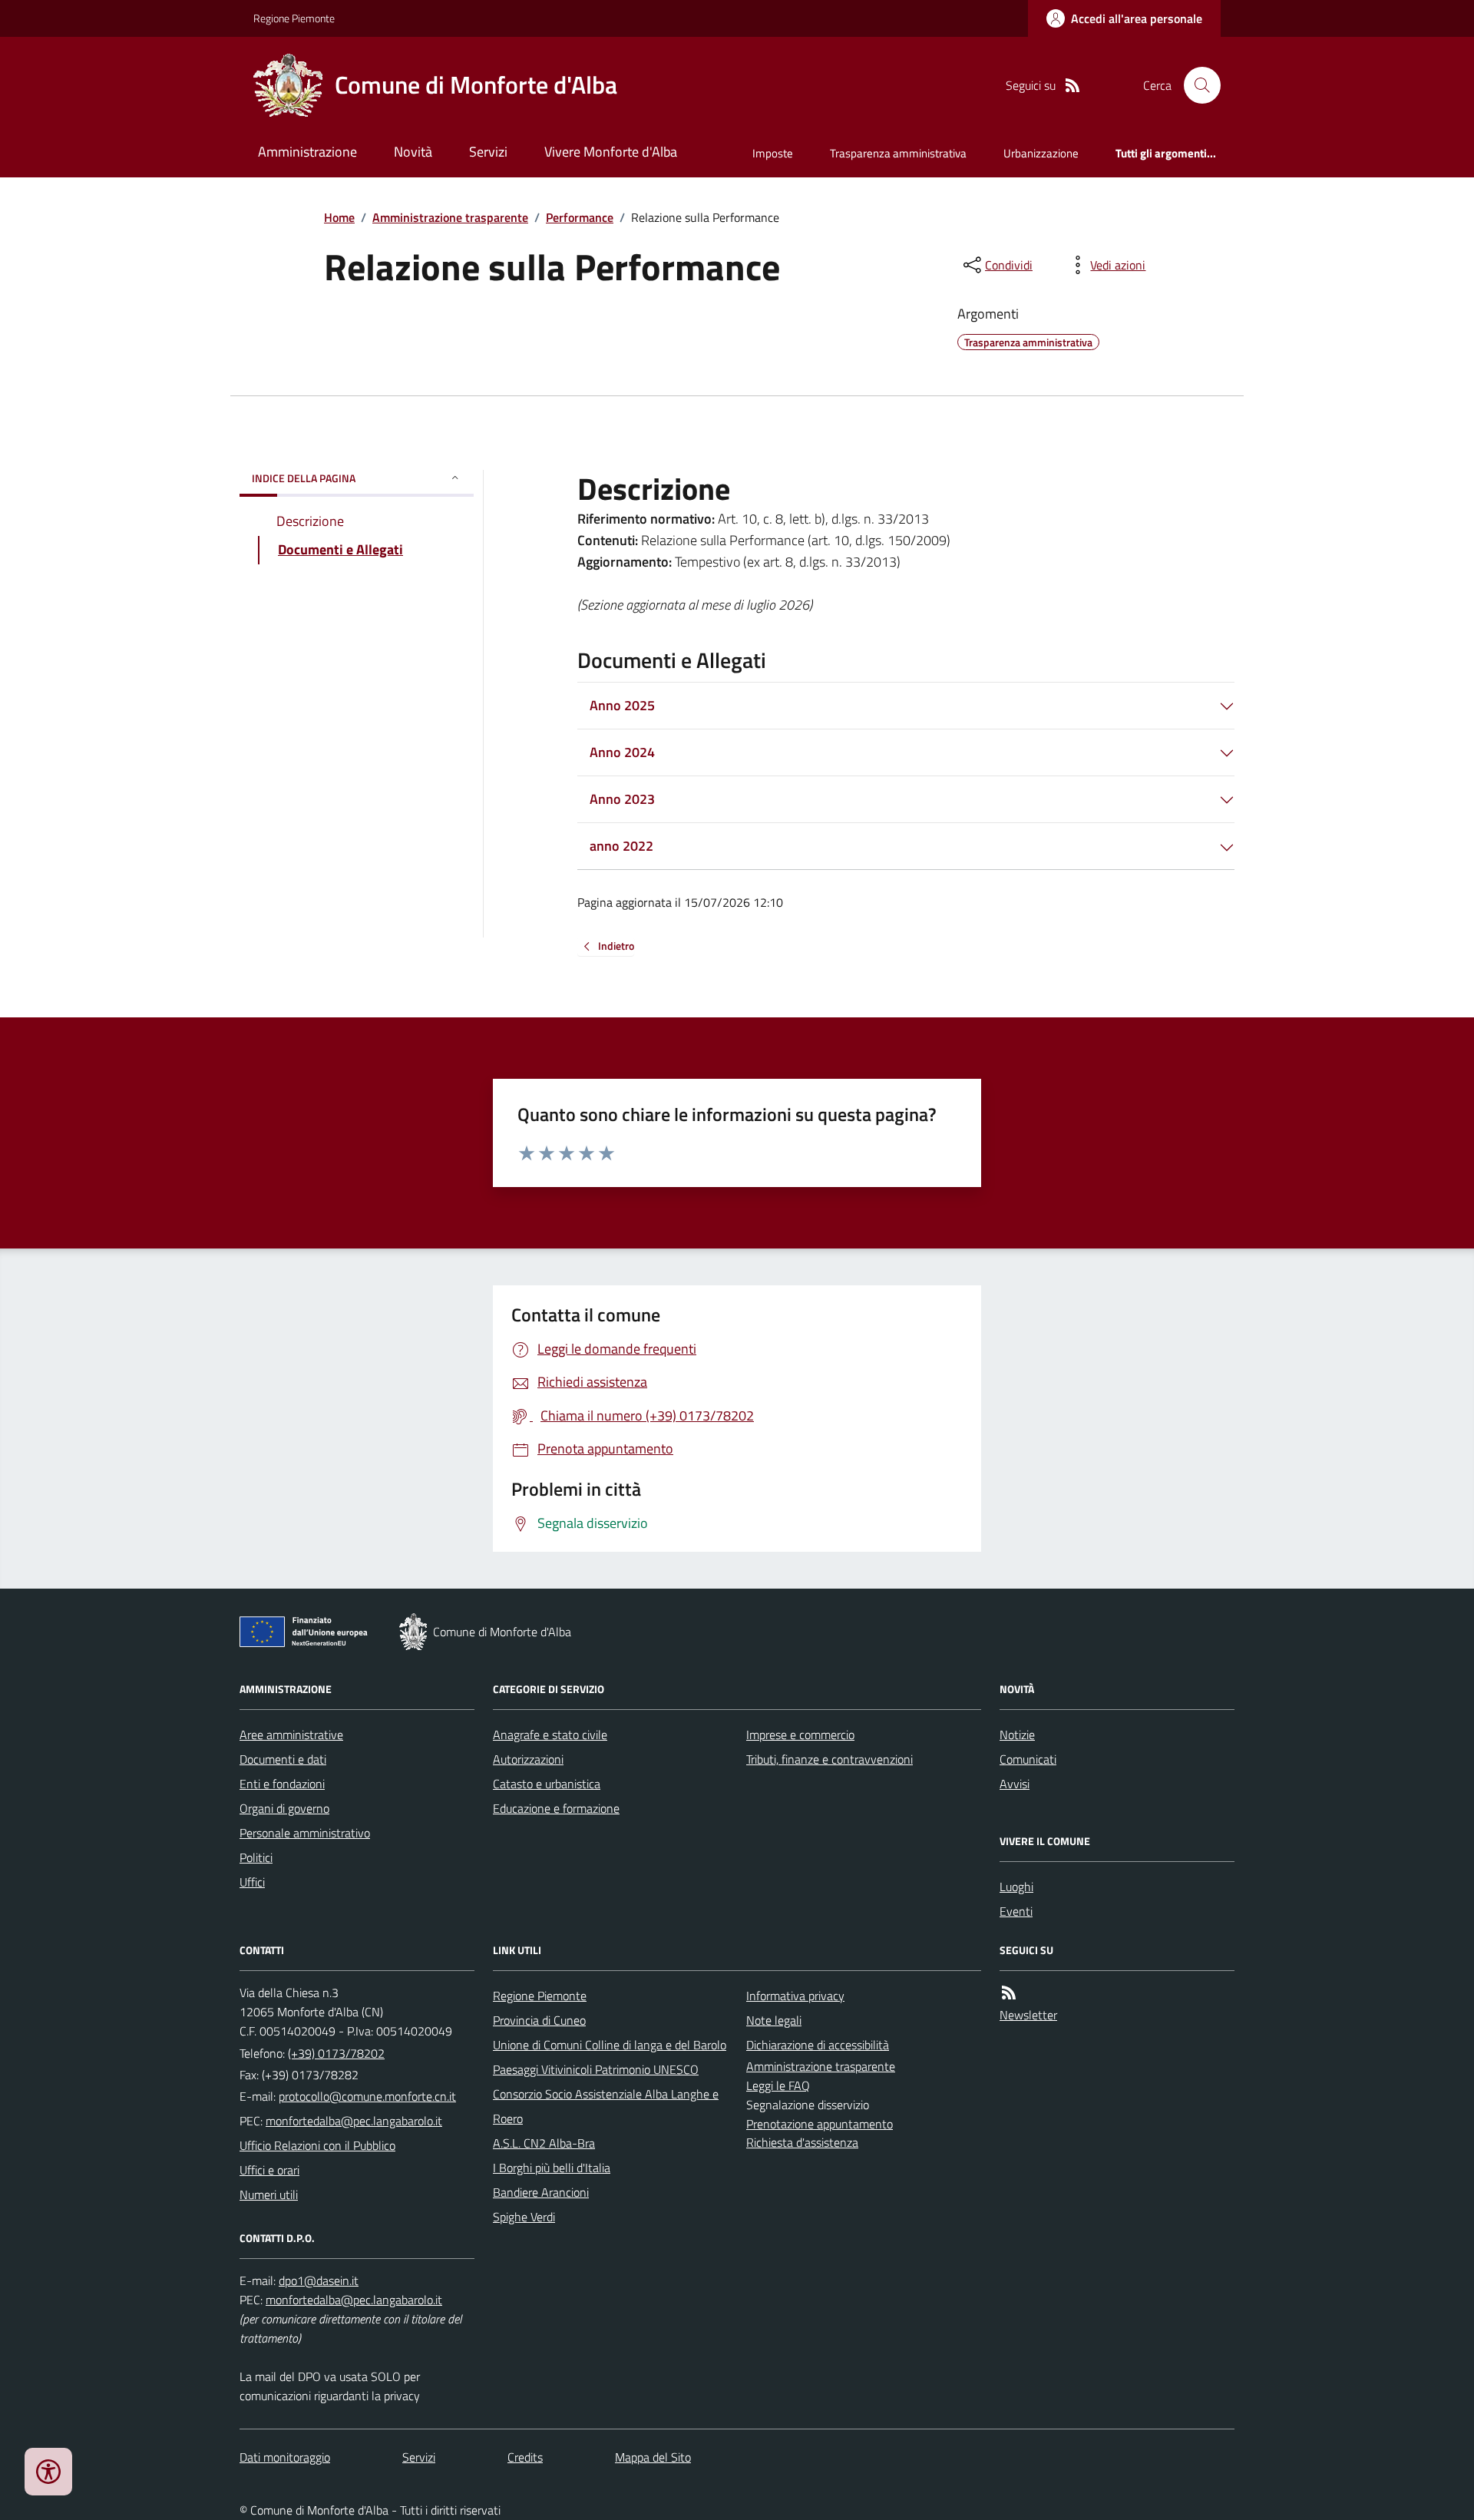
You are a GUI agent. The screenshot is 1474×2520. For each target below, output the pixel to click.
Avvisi (1015, 1784)
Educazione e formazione (556, 1808)
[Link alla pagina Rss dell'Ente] (1009, 1993)
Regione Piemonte (294, 18)
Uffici (252, 1882)
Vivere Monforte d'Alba (611, 152)
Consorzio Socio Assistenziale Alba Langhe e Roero (606, 2106)
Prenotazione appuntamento (820, 2124)
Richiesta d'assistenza (802, 2142)
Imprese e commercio (800, 1735)
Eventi (1016, 1911)
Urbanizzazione (1041, 153)
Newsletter (1028, 2015)
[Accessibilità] (48, 2472)
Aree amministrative (291, 1735)
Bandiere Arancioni (541, 2192)
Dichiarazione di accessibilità (818, 2045)
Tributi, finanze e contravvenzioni (830, 1759)
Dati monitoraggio (285, 2457)
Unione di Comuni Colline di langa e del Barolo (610, 2045)
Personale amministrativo (305, 1833)
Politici (256, 1857)
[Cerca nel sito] (1196, 85)
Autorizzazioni (528, 1759)
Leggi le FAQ (778, 2085)
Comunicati (1028, 1759)
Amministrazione (307, 152)
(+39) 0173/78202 (336, 2053)
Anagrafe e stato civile (550, 1735)
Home (339, 217)
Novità (413, 152)
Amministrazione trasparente (450, 217)
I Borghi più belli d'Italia (552, 2168)
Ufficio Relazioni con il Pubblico (317, 2145)
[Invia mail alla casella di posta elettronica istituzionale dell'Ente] (367, 2096)
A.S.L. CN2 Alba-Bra (544, 2143)
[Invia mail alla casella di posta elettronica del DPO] (319, 2281)
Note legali (774, 2020)
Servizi (488, 152)
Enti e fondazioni (282, 1784)
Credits (525, 2457)
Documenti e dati (283, 1759)
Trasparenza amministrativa (898, 153)
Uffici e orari (269, 2170)
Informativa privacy (795, 1996)
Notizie (1017, 1735)
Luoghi (1016, 1887)
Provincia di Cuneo (539, 2020)
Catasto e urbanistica (547, 1784)
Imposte (773, 153)
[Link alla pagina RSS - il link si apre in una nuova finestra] (1072, 86)
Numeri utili (269, 2194)
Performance (580, 217)
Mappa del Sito (653, 2457)
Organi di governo (284, 1808)
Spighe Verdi (524, 2217)
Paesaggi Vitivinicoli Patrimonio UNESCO (596, 2069)
